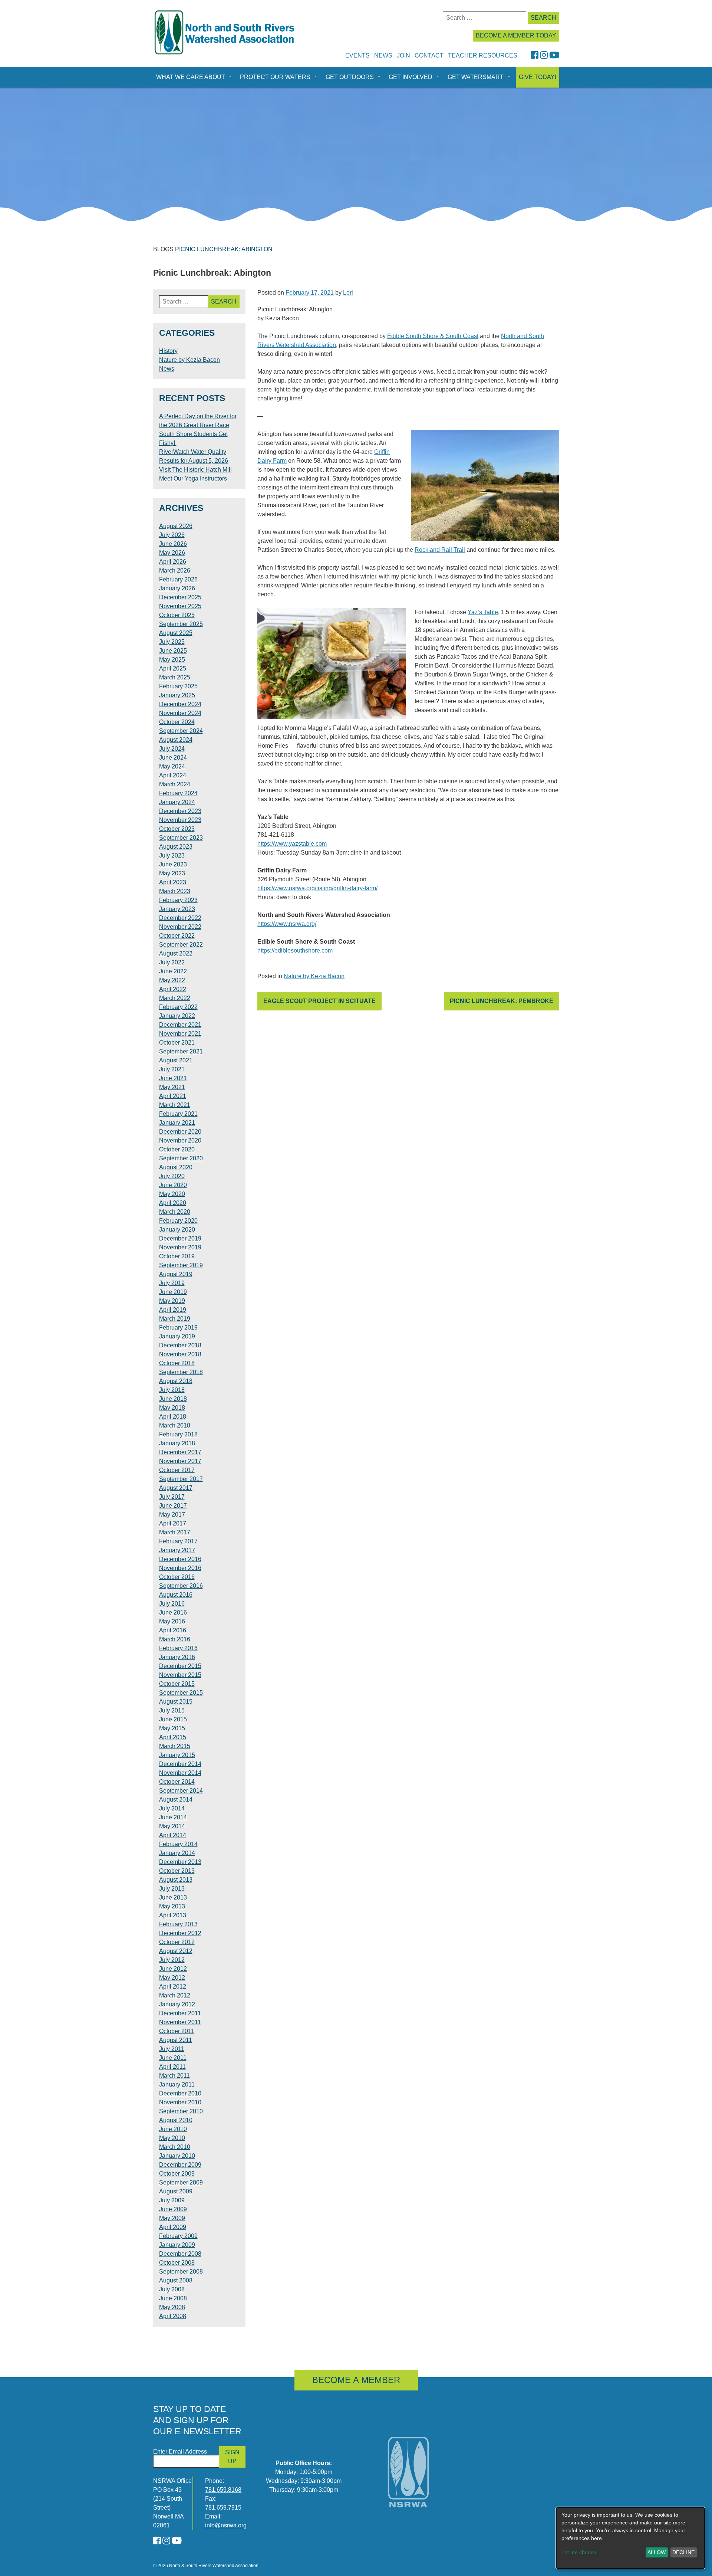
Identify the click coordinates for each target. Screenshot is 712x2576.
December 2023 (180, 811)
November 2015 (180, 1675)
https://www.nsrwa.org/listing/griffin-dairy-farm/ (317, 888)
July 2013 (172, 1889)
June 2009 (173, 2209)
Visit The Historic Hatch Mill (195, 470)
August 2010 (176, 2120)
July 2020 (172, 1176)
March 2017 (175, 1532)
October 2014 (177, 1782)
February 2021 (178, 1114)
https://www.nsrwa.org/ (287, 924)
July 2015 (172, 1710)
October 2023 (177, 829)
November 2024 (180, 713)
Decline (683, 2552)
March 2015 (175, 1746)
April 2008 (173, 2316)
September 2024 (181, 731)
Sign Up (232, 2457)
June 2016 (173, 1613)
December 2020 (180, 1132)
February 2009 (178, 2236)
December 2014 (180, 1764)
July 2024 (172, 749)
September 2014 (181, 1791)
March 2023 (175, 891)
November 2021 (180, 1034)
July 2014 (172, 1808)
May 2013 (172, 1906)
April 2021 (173, 1096)
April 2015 (173, 1737)
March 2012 (175, 1995)
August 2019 (176, 1274)
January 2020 (177, 1230)
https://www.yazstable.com (292, 844)
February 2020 (178, 1221)
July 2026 (172, 535)
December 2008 (180, 2254)
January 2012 (177, 2004)
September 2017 (181, 1479)
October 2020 (177, 1149)
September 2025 (181, 624)
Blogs (163, 249)
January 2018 (177, 1443)
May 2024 (172, 766)
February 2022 (178, 1007)
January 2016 (177, 1657)
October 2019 (177, 1256)
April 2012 (173, 1987)
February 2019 (178, 1328)
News (383, 55)
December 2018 (180, 1345)
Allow (657, 2552)
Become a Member (356, 2380)
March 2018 (175, 1425)
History (168, 351)
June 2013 (173, 1897)
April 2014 (173, 1835)
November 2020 (180, 1140)
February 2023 (178, 900)
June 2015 (173, 1719)
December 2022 (180, 918)
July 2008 (172, 2289)
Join (403, 55)
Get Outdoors (350, 77)
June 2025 (173, 651)
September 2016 (181, 1586)
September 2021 (181, 1051)
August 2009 (176, 2191)
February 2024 (178, 793)
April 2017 (173, 1523)
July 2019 (172, 1283)
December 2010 (180, 2093)
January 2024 (177, 802)
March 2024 (175, 784)
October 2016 (177, 1577)
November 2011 (180, 2022)
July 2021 (172, 1069)
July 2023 (172, 856)
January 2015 (177, 1755)
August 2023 (176, 847)
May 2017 (172, 1515)
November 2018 (180, 1354)
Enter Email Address (180, 2452)
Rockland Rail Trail (440, 550)
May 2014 (172, 1826)
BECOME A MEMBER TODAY (516, 35)
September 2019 (181, 1265)
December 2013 (180, 1862)
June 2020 (173, 1185)
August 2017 (176, 1488)
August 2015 (176, 1702)
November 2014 (180, 1773)
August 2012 (176, 1951)
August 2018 (176, 1381)
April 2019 (173, 1310)
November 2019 (180, 1247)
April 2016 (173, 1630)
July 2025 (172, 642)
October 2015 (177, 1684)
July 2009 (172, 2200)
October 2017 (177, 1470)
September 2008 (181, 2272)
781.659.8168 (223, 2490)
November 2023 (180, 820)
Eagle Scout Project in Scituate (319, 1001)
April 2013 (173, 1915)
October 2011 (177, 2031)
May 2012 (172, 1978)
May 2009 (172, 2218)
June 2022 (173, 971)
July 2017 (172, 1497)
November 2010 (180, 2102)
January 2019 (177, 1336)
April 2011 (172, 2067)
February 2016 (178, 1648)
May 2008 (172, 2307)
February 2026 (178, 579)
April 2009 (173, 2227)
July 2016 (172, 1604)
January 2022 (177, 1016)
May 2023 (172, 873)
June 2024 (173, 758)
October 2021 (177, 1043)
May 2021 (172, 1087)
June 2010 (173, 2129)
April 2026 (173, 562)
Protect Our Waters (275, 77)
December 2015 (180, 1666)
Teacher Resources (483, 55)
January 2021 (177, 1123)
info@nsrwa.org (226, 2525)
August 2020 (176, 1167)
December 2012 (180, 1933)
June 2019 (173, 1292)
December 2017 (180, 1452)
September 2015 (181, 1693)
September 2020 (181, 1158)
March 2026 (175, 571)
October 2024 (177, 722)
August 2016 (176, 1595)
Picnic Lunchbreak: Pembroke (502, 1001)
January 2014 (177, 1853)
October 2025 (177, 615)
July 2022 (172, 962)
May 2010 (172, 2138)
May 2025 (172, 660)
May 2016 (172, 1621)
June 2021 (173, 1078)
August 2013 (176, 1880)
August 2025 (176, 633)
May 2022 (172, 980)
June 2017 (173, 1506)
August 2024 (176, 740)
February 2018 (178, 1434)
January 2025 (177, 695)
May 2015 (172, 1728)
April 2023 (173, 882)
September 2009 (181, 2182)
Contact (429, 55)
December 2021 (180, 1025)
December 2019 (180, 1238)
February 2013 (178, 1924)
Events (357, 55)
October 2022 (177, 936)
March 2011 (174, 2076)
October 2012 (177, 1942)
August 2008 (176, 2280)
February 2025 (178, 686)
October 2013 (177, 1871)
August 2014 (176, 1800)
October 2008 (177, 2263)
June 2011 (173, 2058)
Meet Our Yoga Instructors (193, 479)
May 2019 (172, 1301)
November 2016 (180, 1568)
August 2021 (176, 1060)
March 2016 (175, 1639)
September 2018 (181, 1372)
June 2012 (173, 1969)
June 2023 (173, 864)
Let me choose (579, 2552)
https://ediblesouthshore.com (295, 951)
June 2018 (173, 1399)
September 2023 (181, 838)
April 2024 (173, 775)
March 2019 (175, 1319)
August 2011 (176, 2040)
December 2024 (180, 704)
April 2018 (173, 1417)
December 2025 (180, 597)
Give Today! (538, 77)
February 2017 (178, 1541)
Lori (348, 293)
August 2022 (176, 953)
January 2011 (177, 2085)
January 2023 (177, 909)
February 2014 (178, 1844)
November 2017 (180, 1461)
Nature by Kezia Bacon (314, 976)
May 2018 (172, 1408)
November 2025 (180, 606)
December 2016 (180, 1559)
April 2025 (173, 668)
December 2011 (180, 2013)
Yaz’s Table (483, 612)
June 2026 (173, 544)
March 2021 (175, 1105)
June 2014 (173, 1817)
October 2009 (177, 2174)
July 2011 (172, 2049)
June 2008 (173, 2298)
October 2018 (177, 1363)
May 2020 (172, 1194)
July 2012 (172, 1960)
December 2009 (180, 2165)
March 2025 (175, 677)
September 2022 (181, 945)
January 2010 (177, 2156)
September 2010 (181, 2111)
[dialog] (630, 2538)
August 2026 (176, 526)
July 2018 (172, 1390)
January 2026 (177, 588)
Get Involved (411, 77)
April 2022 (173, 989)
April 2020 (173, 1203)
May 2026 (172, 553)
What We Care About (191, 77)
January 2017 (177, 1550)
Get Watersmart (476, 77)
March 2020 (175, 1212)
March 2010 (175, 2147)
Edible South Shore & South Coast (433, 336)
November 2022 (180, 927)
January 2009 (177, 2245)
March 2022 (175, 998)
